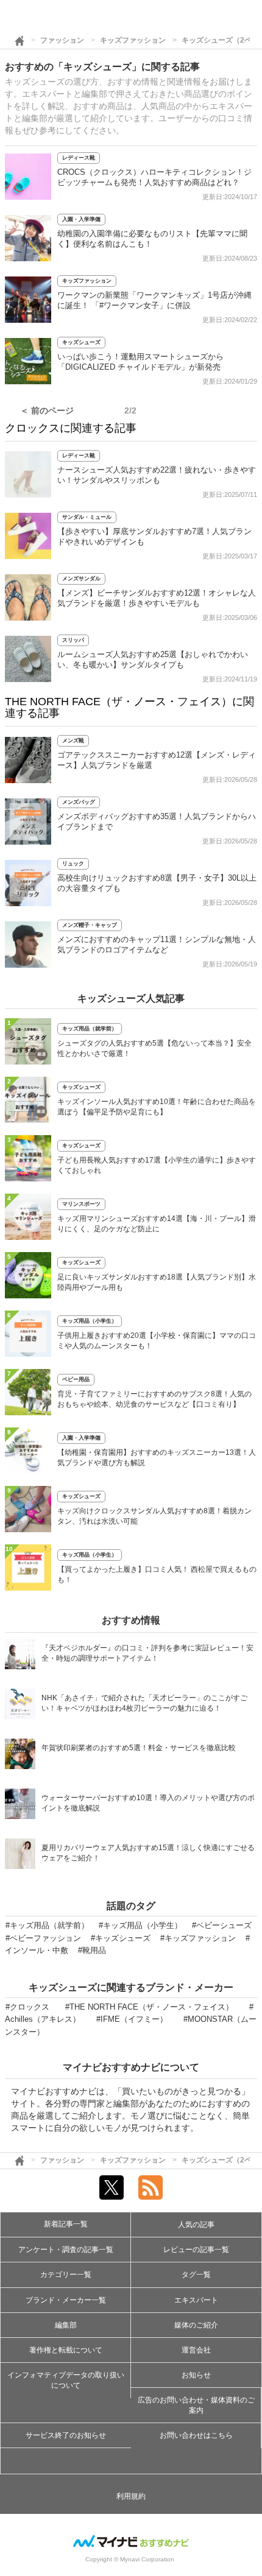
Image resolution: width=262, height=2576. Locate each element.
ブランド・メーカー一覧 (66, 2300)
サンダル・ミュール (87, 517)
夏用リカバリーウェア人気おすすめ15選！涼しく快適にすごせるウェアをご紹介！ (148, 1853)
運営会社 (196, 2350)
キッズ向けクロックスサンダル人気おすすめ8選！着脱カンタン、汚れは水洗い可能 (154, 1516)
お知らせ (196, 2375)
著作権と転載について (66, 2350)
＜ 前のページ (47, 410)
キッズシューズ (81, 342)
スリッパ (73, 640)
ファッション (62, 40)
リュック (73, 864)
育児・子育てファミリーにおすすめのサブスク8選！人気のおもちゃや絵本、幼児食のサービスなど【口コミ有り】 (154, 1399)
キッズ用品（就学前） (90, 1029)
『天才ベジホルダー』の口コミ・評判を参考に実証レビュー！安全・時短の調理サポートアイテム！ (147, 1653)
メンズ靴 (73, 741)
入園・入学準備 (81, 219)
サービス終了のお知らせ (66, 2435)
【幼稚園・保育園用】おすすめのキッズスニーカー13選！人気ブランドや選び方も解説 (157, 1458)
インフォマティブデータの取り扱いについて (66, 2380)
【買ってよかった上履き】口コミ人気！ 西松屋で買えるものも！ (157, 1575)
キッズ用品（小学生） (90, 1321)
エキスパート (196, 2300)
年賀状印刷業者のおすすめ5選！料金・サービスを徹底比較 (139, 1748)
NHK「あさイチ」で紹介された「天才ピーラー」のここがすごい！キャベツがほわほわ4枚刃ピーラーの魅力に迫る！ (144, 1703)
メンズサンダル (81, 579)
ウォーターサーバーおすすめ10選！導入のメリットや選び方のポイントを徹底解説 (148, 1803)
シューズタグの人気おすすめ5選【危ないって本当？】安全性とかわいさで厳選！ (154, 1048)
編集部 (66, 2325)
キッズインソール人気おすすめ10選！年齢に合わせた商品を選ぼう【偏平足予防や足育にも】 (157, 1107)
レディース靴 (79, 158)
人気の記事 (196, 2225)
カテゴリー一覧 (66, 2275)
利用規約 (131, 2496)
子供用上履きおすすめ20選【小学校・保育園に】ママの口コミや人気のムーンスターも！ (157, 1341)
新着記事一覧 (66, 2224)
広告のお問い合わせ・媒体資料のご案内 (196, 2405)
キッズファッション (133, 40)
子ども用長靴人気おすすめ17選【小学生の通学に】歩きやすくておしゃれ (157, 1165)
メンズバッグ (79, 802)
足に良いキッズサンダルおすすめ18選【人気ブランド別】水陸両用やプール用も (157, 1282)
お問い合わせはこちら (196, 2435)
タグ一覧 (196, 2275)
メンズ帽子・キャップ (90, 925)
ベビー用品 (76, 1379)
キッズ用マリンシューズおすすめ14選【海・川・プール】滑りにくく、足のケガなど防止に (157, 1224)
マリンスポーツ (81, 1204)
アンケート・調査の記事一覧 (66, 2250)
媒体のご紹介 (196, 2325)
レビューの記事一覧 (196, 2250)
